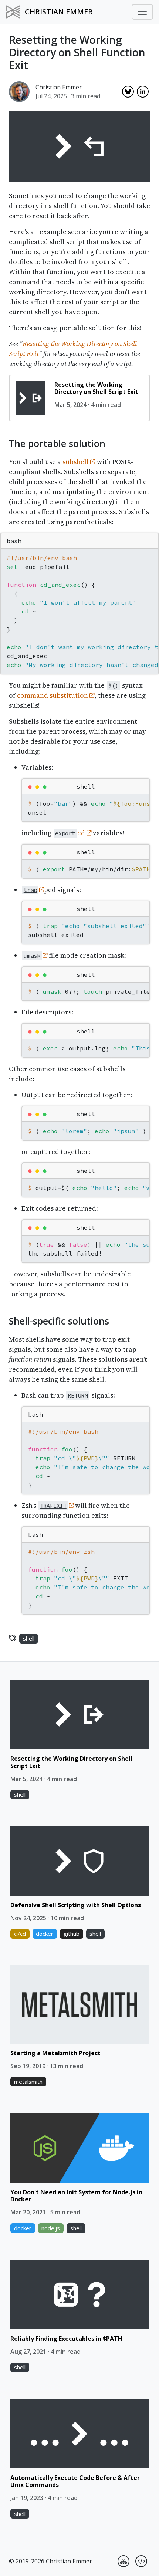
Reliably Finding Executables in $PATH (66, 2339)
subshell (76, 462)
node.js (51, 2228)
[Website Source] (141, 2561)
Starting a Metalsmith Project (55, 2053)
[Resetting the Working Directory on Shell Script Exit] (31, 398)
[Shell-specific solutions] (3, 1320)
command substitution (53, 695)
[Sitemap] (124, 2561)
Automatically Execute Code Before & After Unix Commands (75, 2481)
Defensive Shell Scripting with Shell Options (76, 1905)
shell (29, 1638)
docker (45, 1934)
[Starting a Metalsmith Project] (79, 2004)
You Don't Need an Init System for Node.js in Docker (76, 2196)
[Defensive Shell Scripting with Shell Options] (79, 1861)
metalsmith (28, 2082)
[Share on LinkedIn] (143, 92)
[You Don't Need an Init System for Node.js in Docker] (79, 2148)
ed (71, 833)
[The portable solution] (3, 442)
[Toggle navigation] (142, 12)
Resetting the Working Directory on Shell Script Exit (96, 388)
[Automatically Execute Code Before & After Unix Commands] (79, 2434)
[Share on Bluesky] (128, 92)
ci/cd (20, 1934)
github (72, 1934)
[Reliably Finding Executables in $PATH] (79, 2295)
